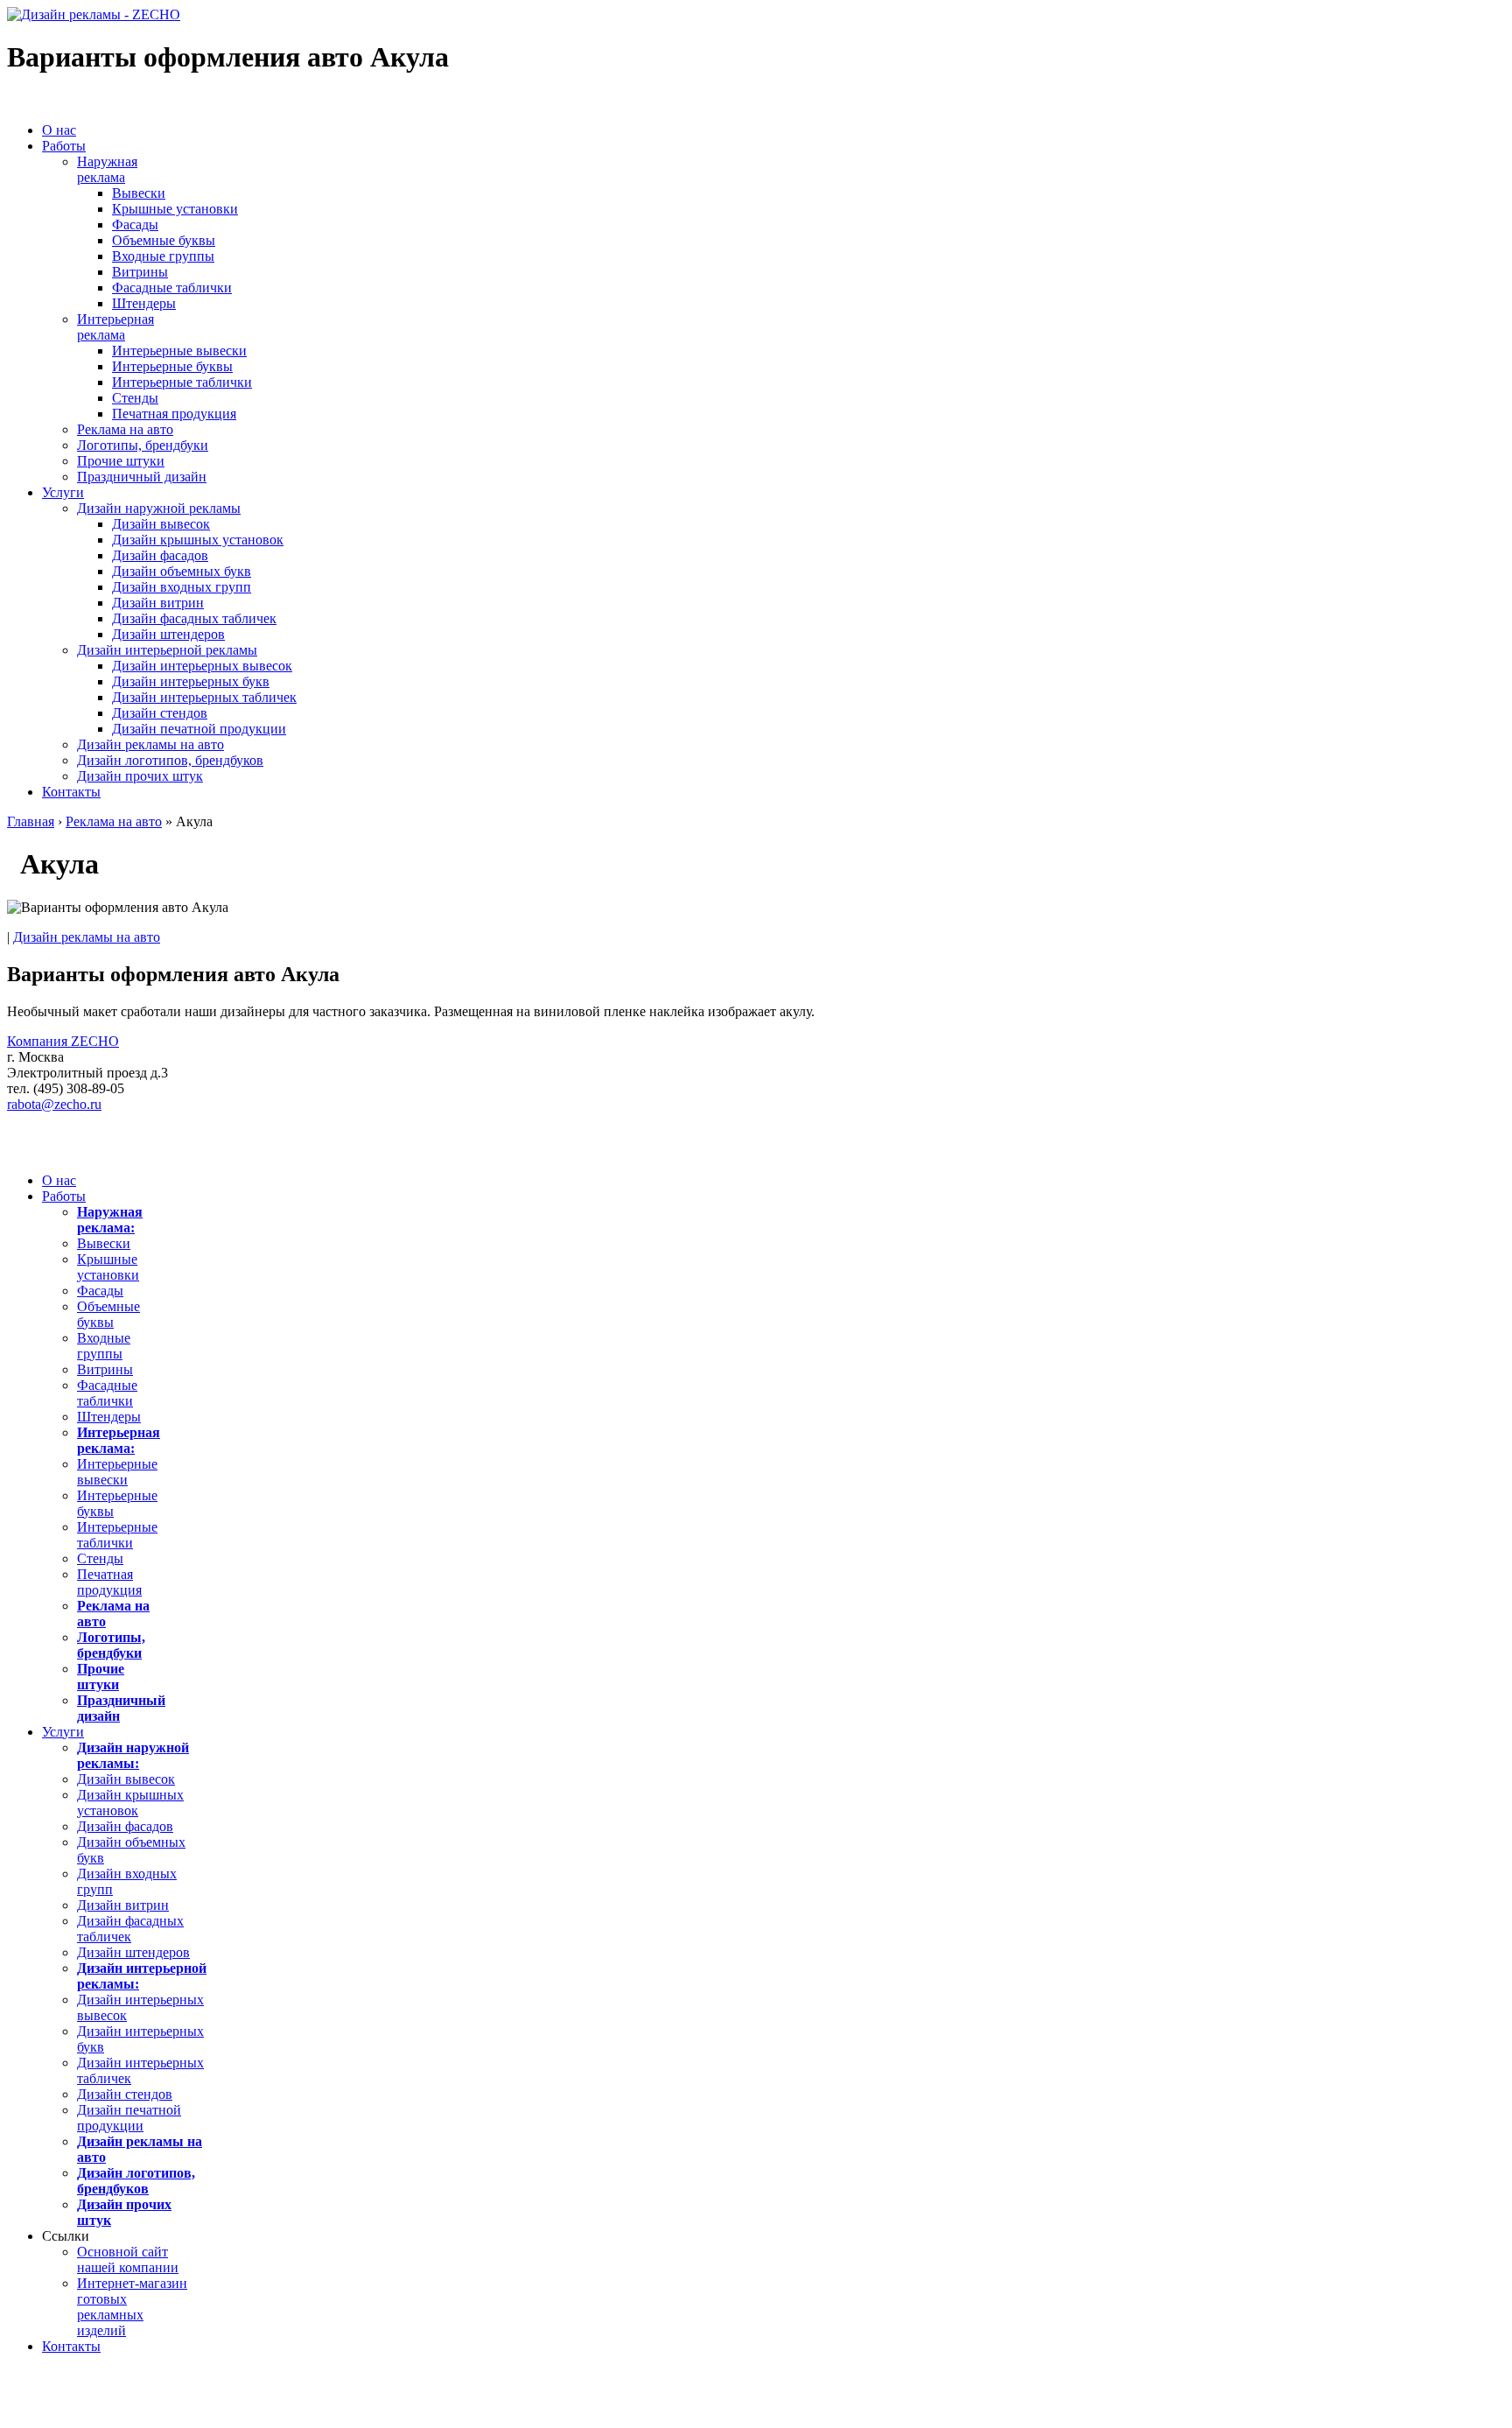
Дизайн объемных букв (182, 571)
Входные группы (163, 256)
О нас (59, 130)
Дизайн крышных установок (198, 540)
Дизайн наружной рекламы (159, 508)
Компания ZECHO (63, 1041)
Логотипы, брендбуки (143, 445)
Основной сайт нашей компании (128, 2260)
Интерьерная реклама (115, 327)
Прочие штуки (121, 461)
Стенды (135, 398)
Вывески (139, 193)
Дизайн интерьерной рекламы (167, 650)
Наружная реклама (107, 169)
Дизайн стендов (160, 713)
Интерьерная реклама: (119, 1440)
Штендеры (144, 303)
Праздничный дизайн (142, 477)
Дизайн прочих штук (140, 776)
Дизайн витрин (158, 603)
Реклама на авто (125, 429)
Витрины (140, 272)
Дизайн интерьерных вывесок (202, 666)
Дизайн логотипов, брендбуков (170, 760)
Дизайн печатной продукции (199, 729)
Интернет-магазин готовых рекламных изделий (132, 2307)
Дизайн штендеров (168, 634)
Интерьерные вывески (179, 351)
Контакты (71, 792)
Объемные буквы (164, 240)
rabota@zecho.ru (54, 1104)
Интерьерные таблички (182, 382)
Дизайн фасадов (160, 555)
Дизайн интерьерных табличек (204, 697)
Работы (64, 146)
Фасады (135, 225)
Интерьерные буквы (172, 366)
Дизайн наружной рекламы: (133, 1755)
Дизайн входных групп (182, 587)
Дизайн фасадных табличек (194, 618)
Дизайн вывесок (161, 524)
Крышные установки (175, 209)
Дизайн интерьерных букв (191, 681)
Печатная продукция (174, 414)
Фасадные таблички (172, 288)
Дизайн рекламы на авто (150, 744)
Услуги (63, 492)
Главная (31, 821)
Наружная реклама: (110, 1220)
